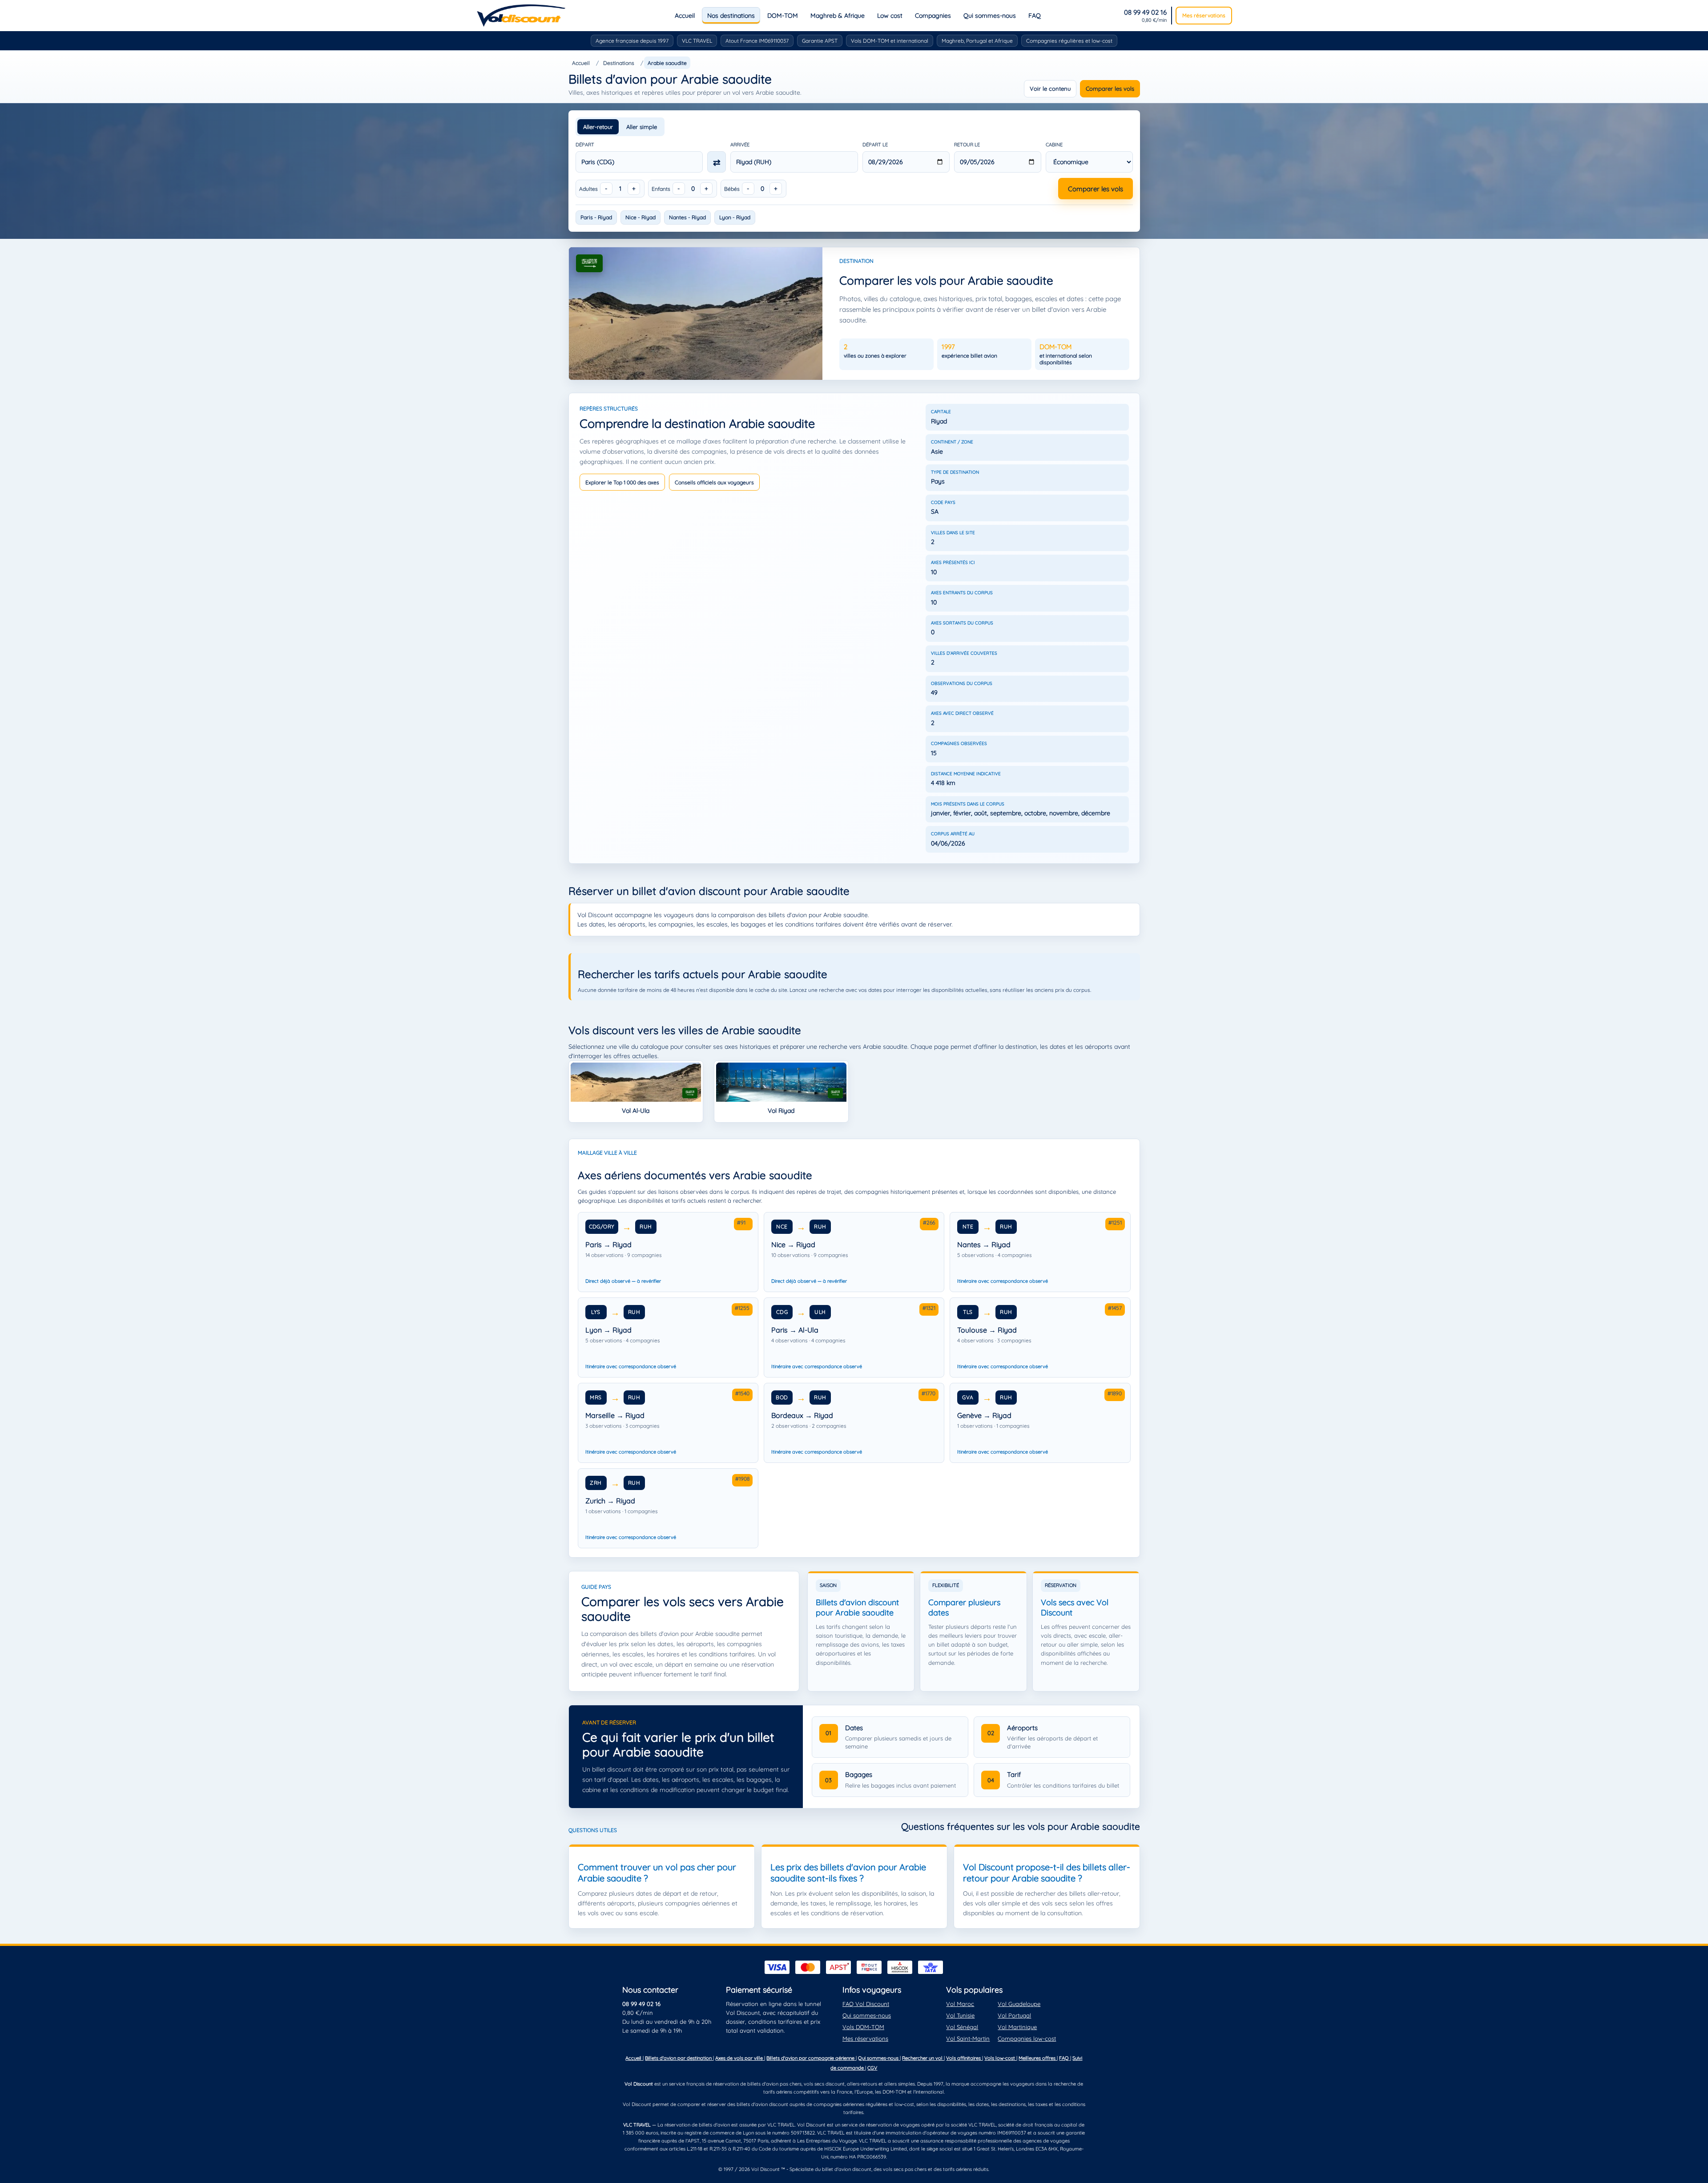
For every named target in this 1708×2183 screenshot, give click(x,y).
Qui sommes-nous (990, 16)
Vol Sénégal (962, 2027)
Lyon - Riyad (735, 217)
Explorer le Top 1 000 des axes (622, 482)
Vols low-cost (1000, 2058)
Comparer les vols (1110, 89)
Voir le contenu (1050, 89)
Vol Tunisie (960, 2015)
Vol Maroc (960, 2004)
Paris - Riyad (596, 217)
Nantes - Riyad (687, 217)
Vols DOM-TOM (863, 2027)
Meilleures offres (1038, 2058)
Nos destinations (731, 16)
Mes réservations (1204, 15)
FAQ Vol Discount (866, 2004)
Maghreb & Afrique (838, 16)
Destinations (619, 63)
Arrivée (740, 145)
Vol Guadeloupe (1019, 2004)
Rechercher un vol (923, 2058)
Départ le (875, 145)
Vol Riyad (781, 1111)
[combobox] (639, 162)
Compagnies (933, 16)
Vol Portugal (1014, 2015)
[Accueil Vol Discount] (521, 16)
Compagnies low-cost (1027, 2038)
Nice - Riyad (640, 217)
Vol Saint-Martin (968, 2038)
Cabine (1054, 145)
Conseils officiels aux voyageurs (714, 482)
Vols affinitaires (964, 2058)
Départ (585, 145)
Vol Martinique (1017, 2027)
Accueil (685, 16)
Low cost (890, 16)
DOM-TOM (783, 16)
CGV (872, 2068)
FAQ (1035, 16)
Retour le (967, 145)
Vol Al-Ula (636, 1111)
